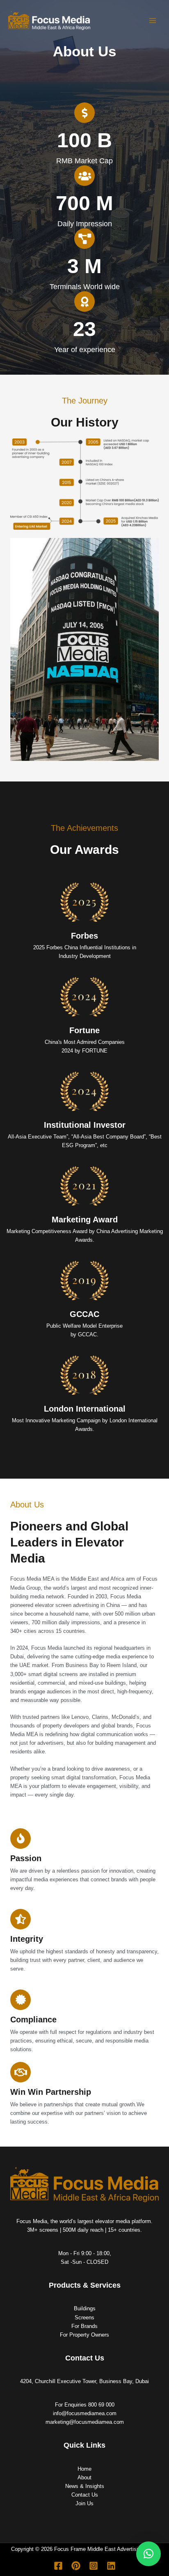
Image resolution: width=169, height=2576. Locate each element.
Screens (84, 2317)
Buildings (85, 2308)
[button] (148, 2554)
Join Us (84, 2503)
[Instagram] (94, 2566)
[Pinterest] (76, 2566)
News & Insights (85, 2486)
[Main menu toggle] (153, 20)
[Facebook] (58, 2566)
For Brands (84, 2326)
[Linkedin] (111, 2566)
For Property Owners (84, 2335)
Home (84, 2469)
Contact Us (85, 2495)
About (84, 2477)
